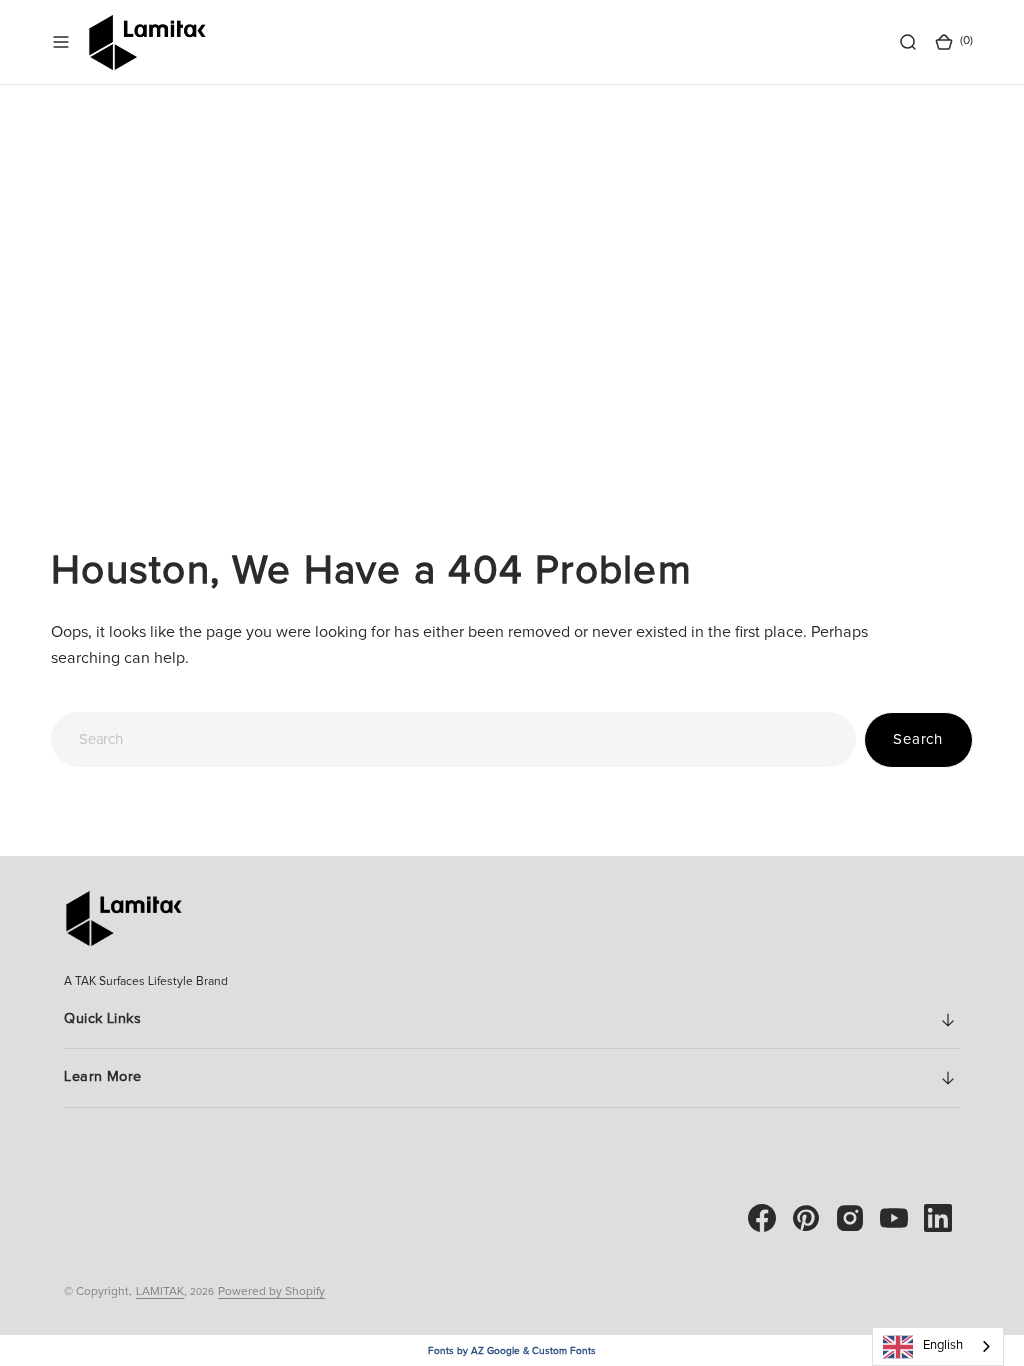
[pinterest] (806, 1218)
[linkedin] (938, 1218)
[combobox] (453, 739)
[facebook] (762, 1218)
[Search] (908, 42)
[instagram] (850, 1218)
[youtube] (894, 1218)
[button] (61, 42)
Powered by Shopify (271, 1292)
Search (918, 739)
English (943, 1345)
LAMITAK (160, 1292)
